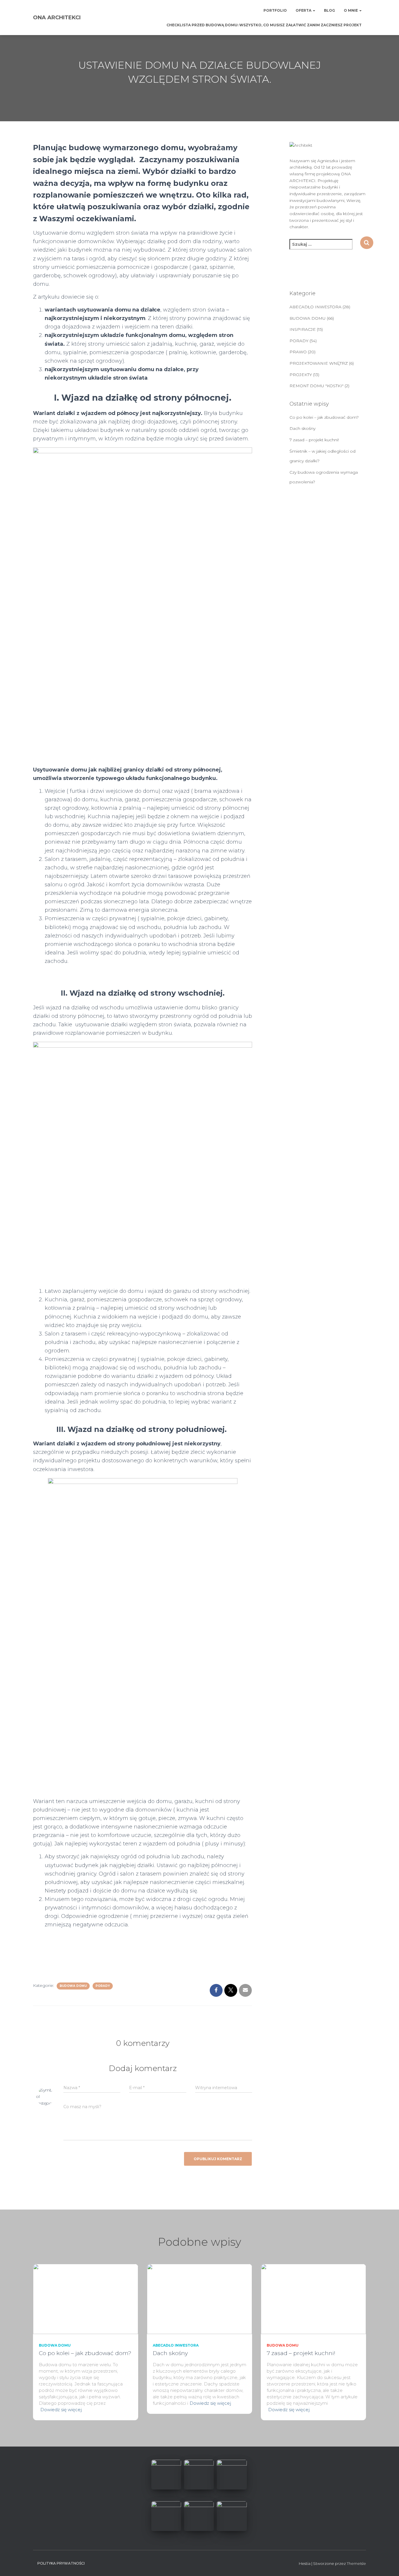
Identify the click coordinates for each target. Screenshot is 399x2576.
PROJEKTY (301, 375)
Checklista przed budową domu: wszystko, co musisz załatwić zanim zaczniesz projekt (264, 25)
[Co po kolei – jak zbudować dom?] (86, 2298)
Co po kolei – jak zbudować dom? (324, 417)
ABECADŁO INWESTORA (315, 307)
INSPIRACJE (303, 329)
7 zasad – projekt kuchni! (314, 440)
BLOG (329, 10)
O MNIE (351, 10)
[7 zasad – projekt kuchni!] (313, 2298)
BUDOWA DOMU (73, 1986)
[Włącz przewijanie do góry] (387, 2564)
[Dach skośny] (199, 2298)
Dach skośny (302, 428)
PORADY (103, 1986)
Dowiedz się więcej (61, 2410)
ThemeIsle (356, 2563)
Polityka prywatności (61, 2563)
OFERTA (304, 10)
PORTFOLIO (275, 10)
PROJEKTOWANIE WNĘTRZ (319, 363)
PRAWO (298, 352)
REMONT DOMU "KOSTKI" (316, 386)
